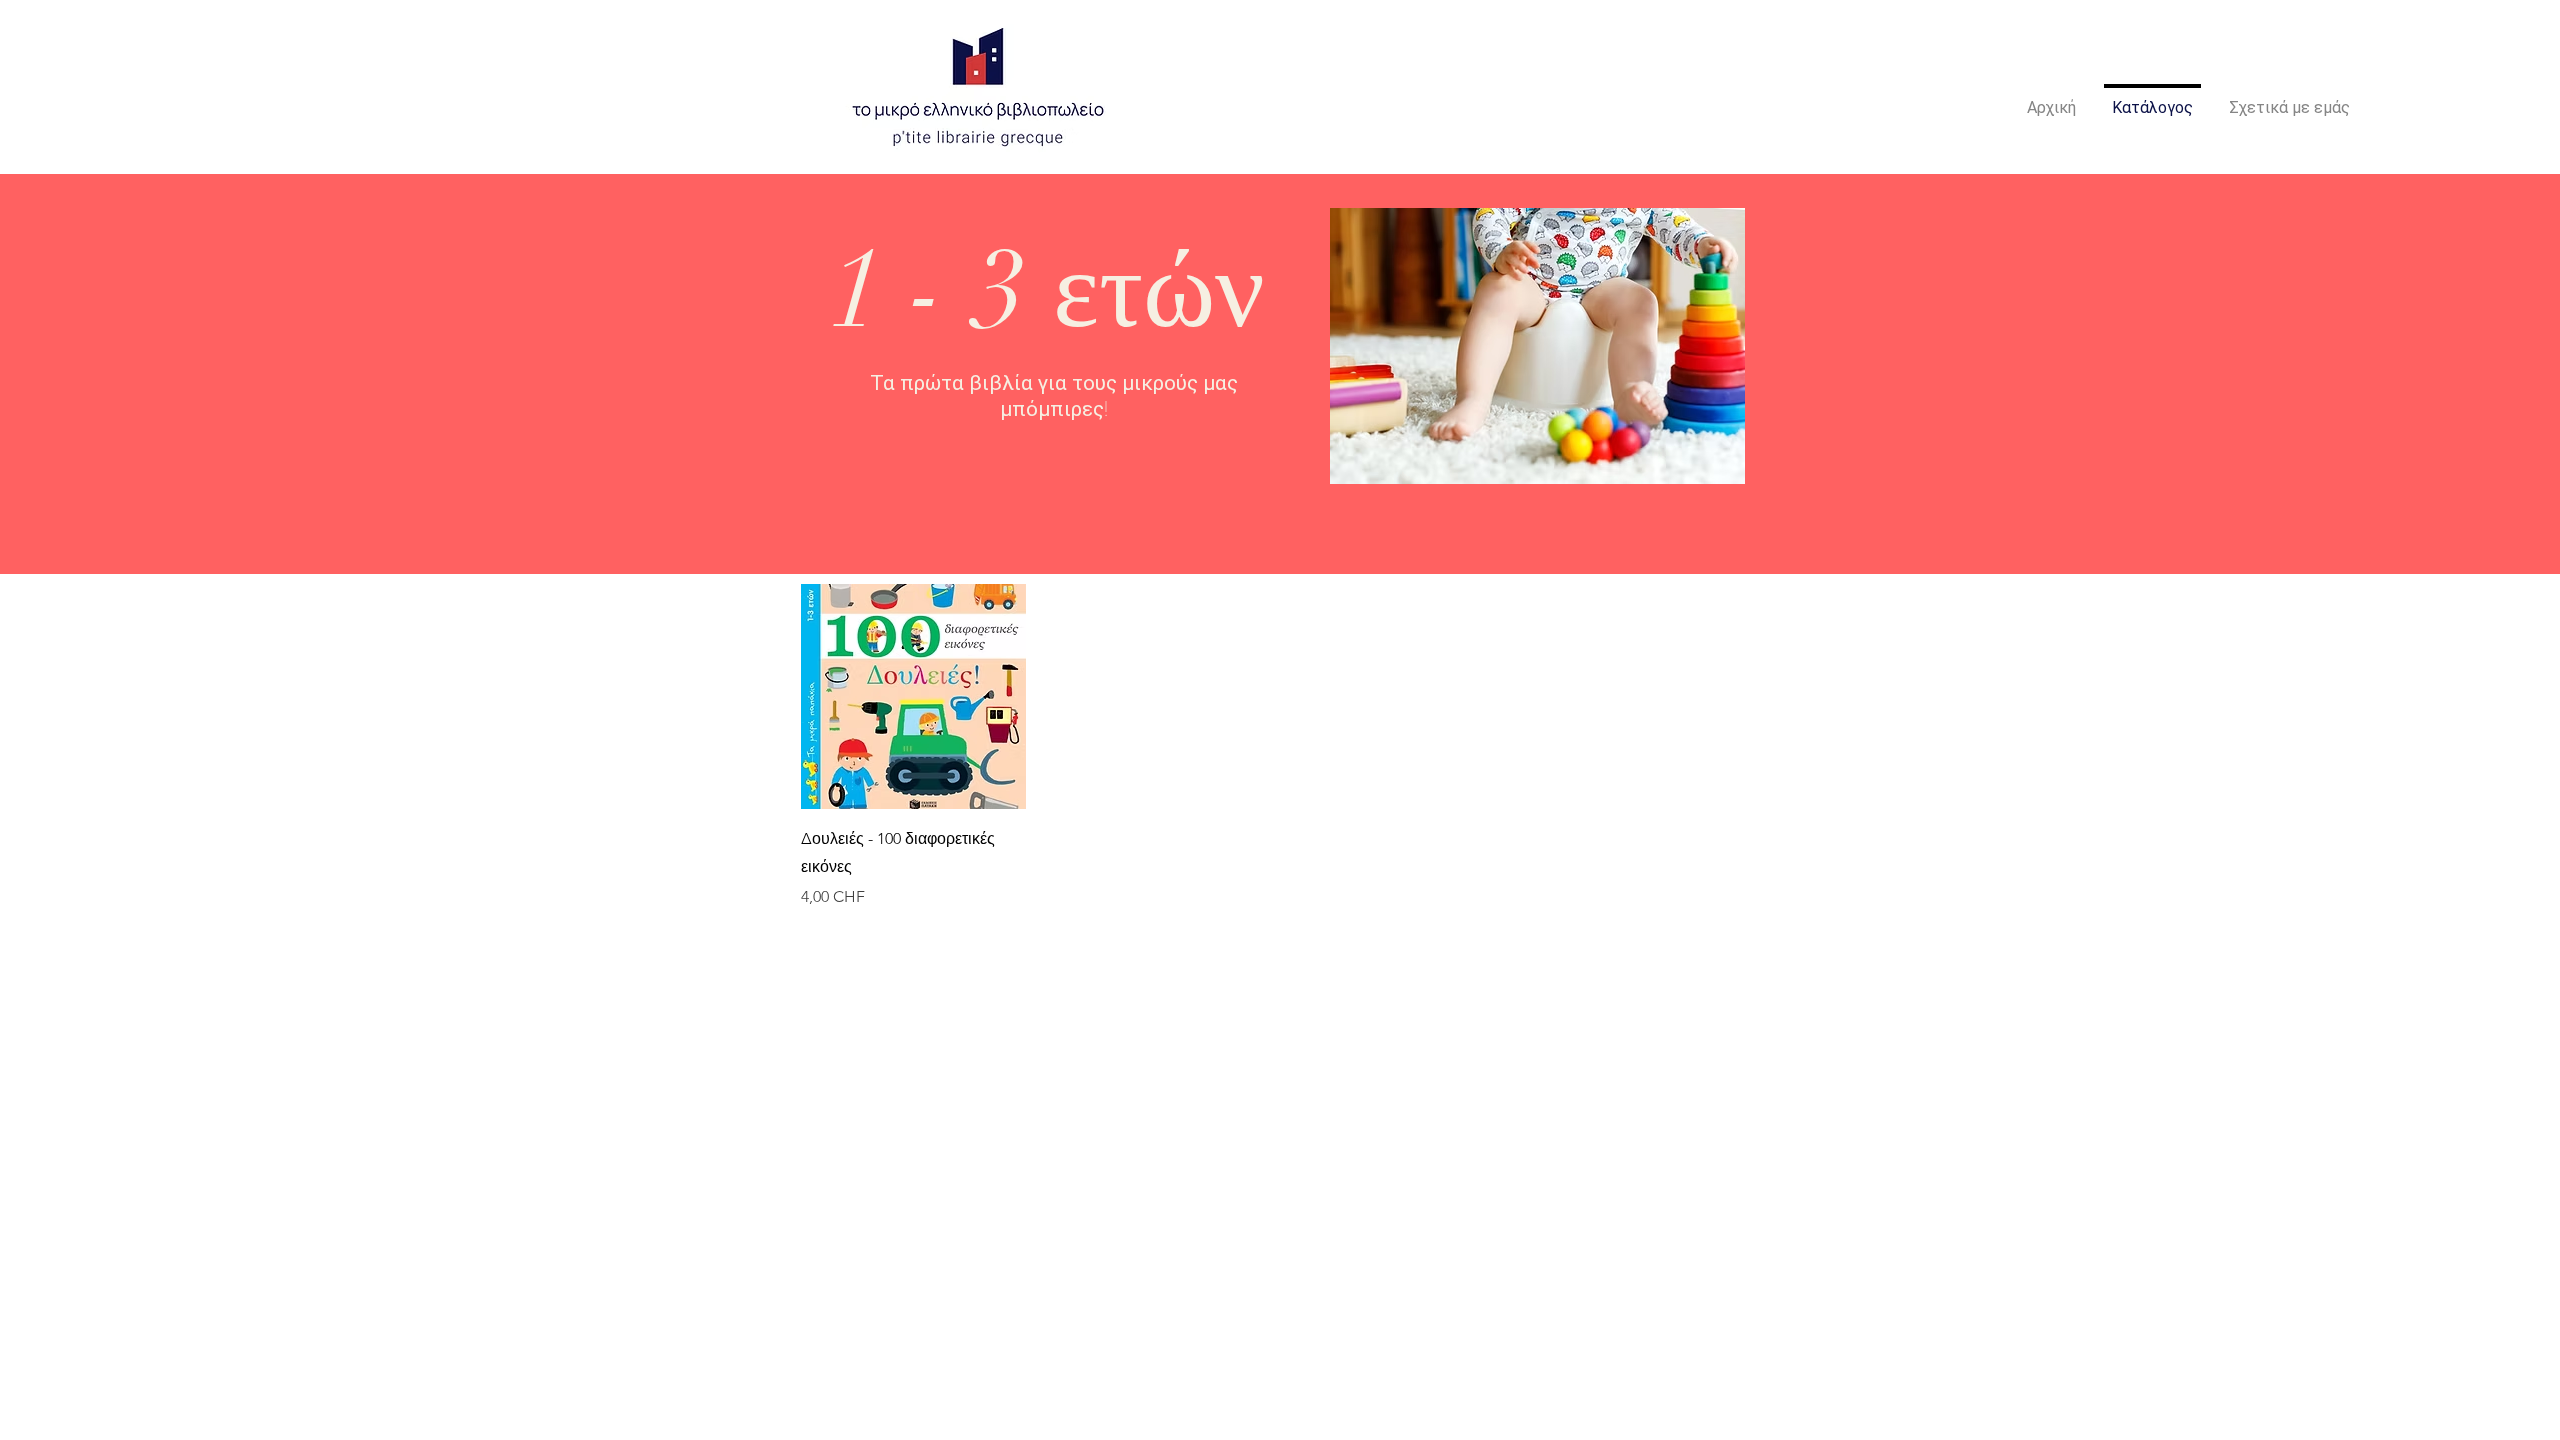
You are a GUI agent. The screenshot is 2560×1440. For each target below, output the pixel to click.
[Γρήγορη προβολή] (913, 696)
